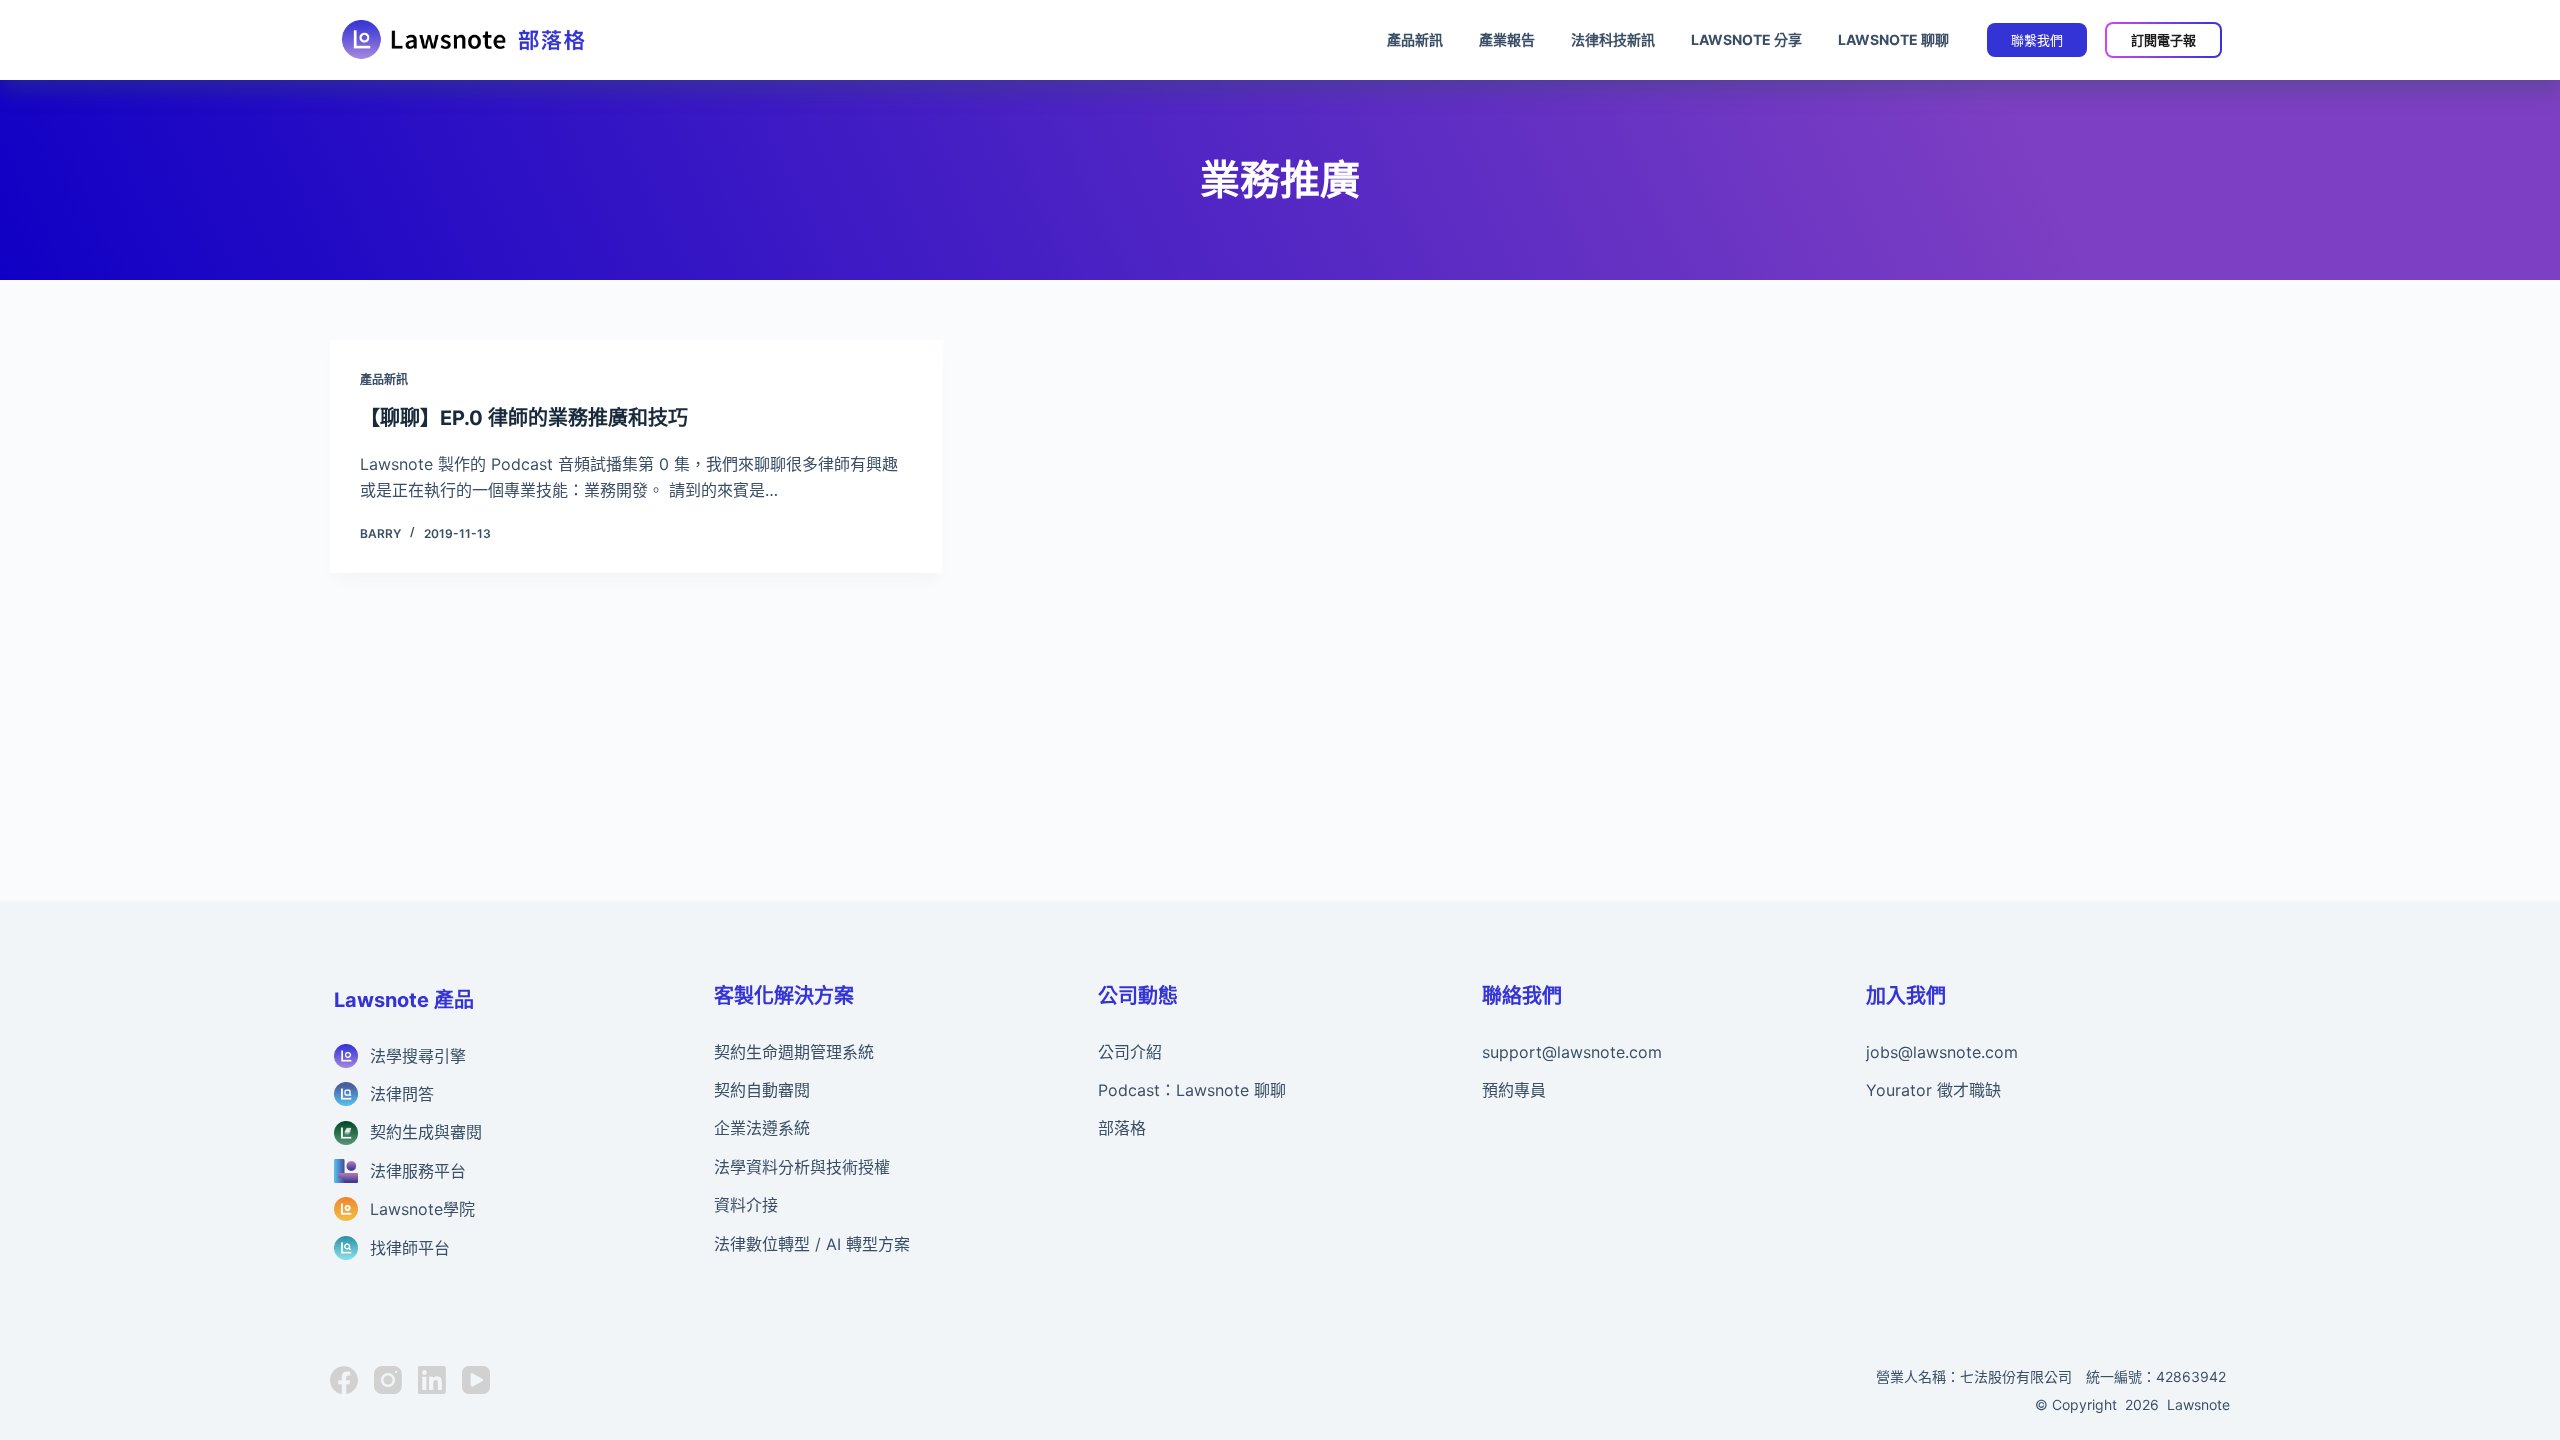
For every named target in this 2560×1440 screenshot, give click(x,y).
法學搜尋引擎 (418, 1056)
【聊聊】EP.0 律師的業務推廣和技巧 (524, 418)
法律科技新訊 (1613, 39)
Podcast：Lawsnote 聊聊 (1192, 1090)
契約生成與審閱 (426, 1132)
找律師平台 (410, 1248)
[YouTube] (476, 1380)
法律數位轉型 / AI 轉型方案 (812, 1244)
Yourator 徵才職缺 (1933, 1090)
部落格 (1122, 1128)
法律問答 (402, 1094)
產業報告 (1507, 39)
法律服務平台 (418, 1171)
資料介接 (746, 1205)
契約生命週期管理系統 (794, 1052)
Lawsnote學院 (422, 1209)
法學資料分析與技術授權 (802, 1167)
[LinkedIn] (432, 1380)
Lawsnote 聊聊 (1893, 39)
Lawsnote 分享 (1746, 39)
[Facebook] (344, 1380)
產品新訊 (1415, 39)
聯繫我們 (2037, 40)
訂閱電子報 (2163, 40)
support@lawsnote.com (1572, 1052)
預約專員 (1514, 1090)
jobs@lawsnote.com (1942, 1052)
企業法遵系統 (762, 1128)
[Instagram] (388, 1380)
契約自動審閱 (762, 1090)
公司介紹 (1130, 1052)
